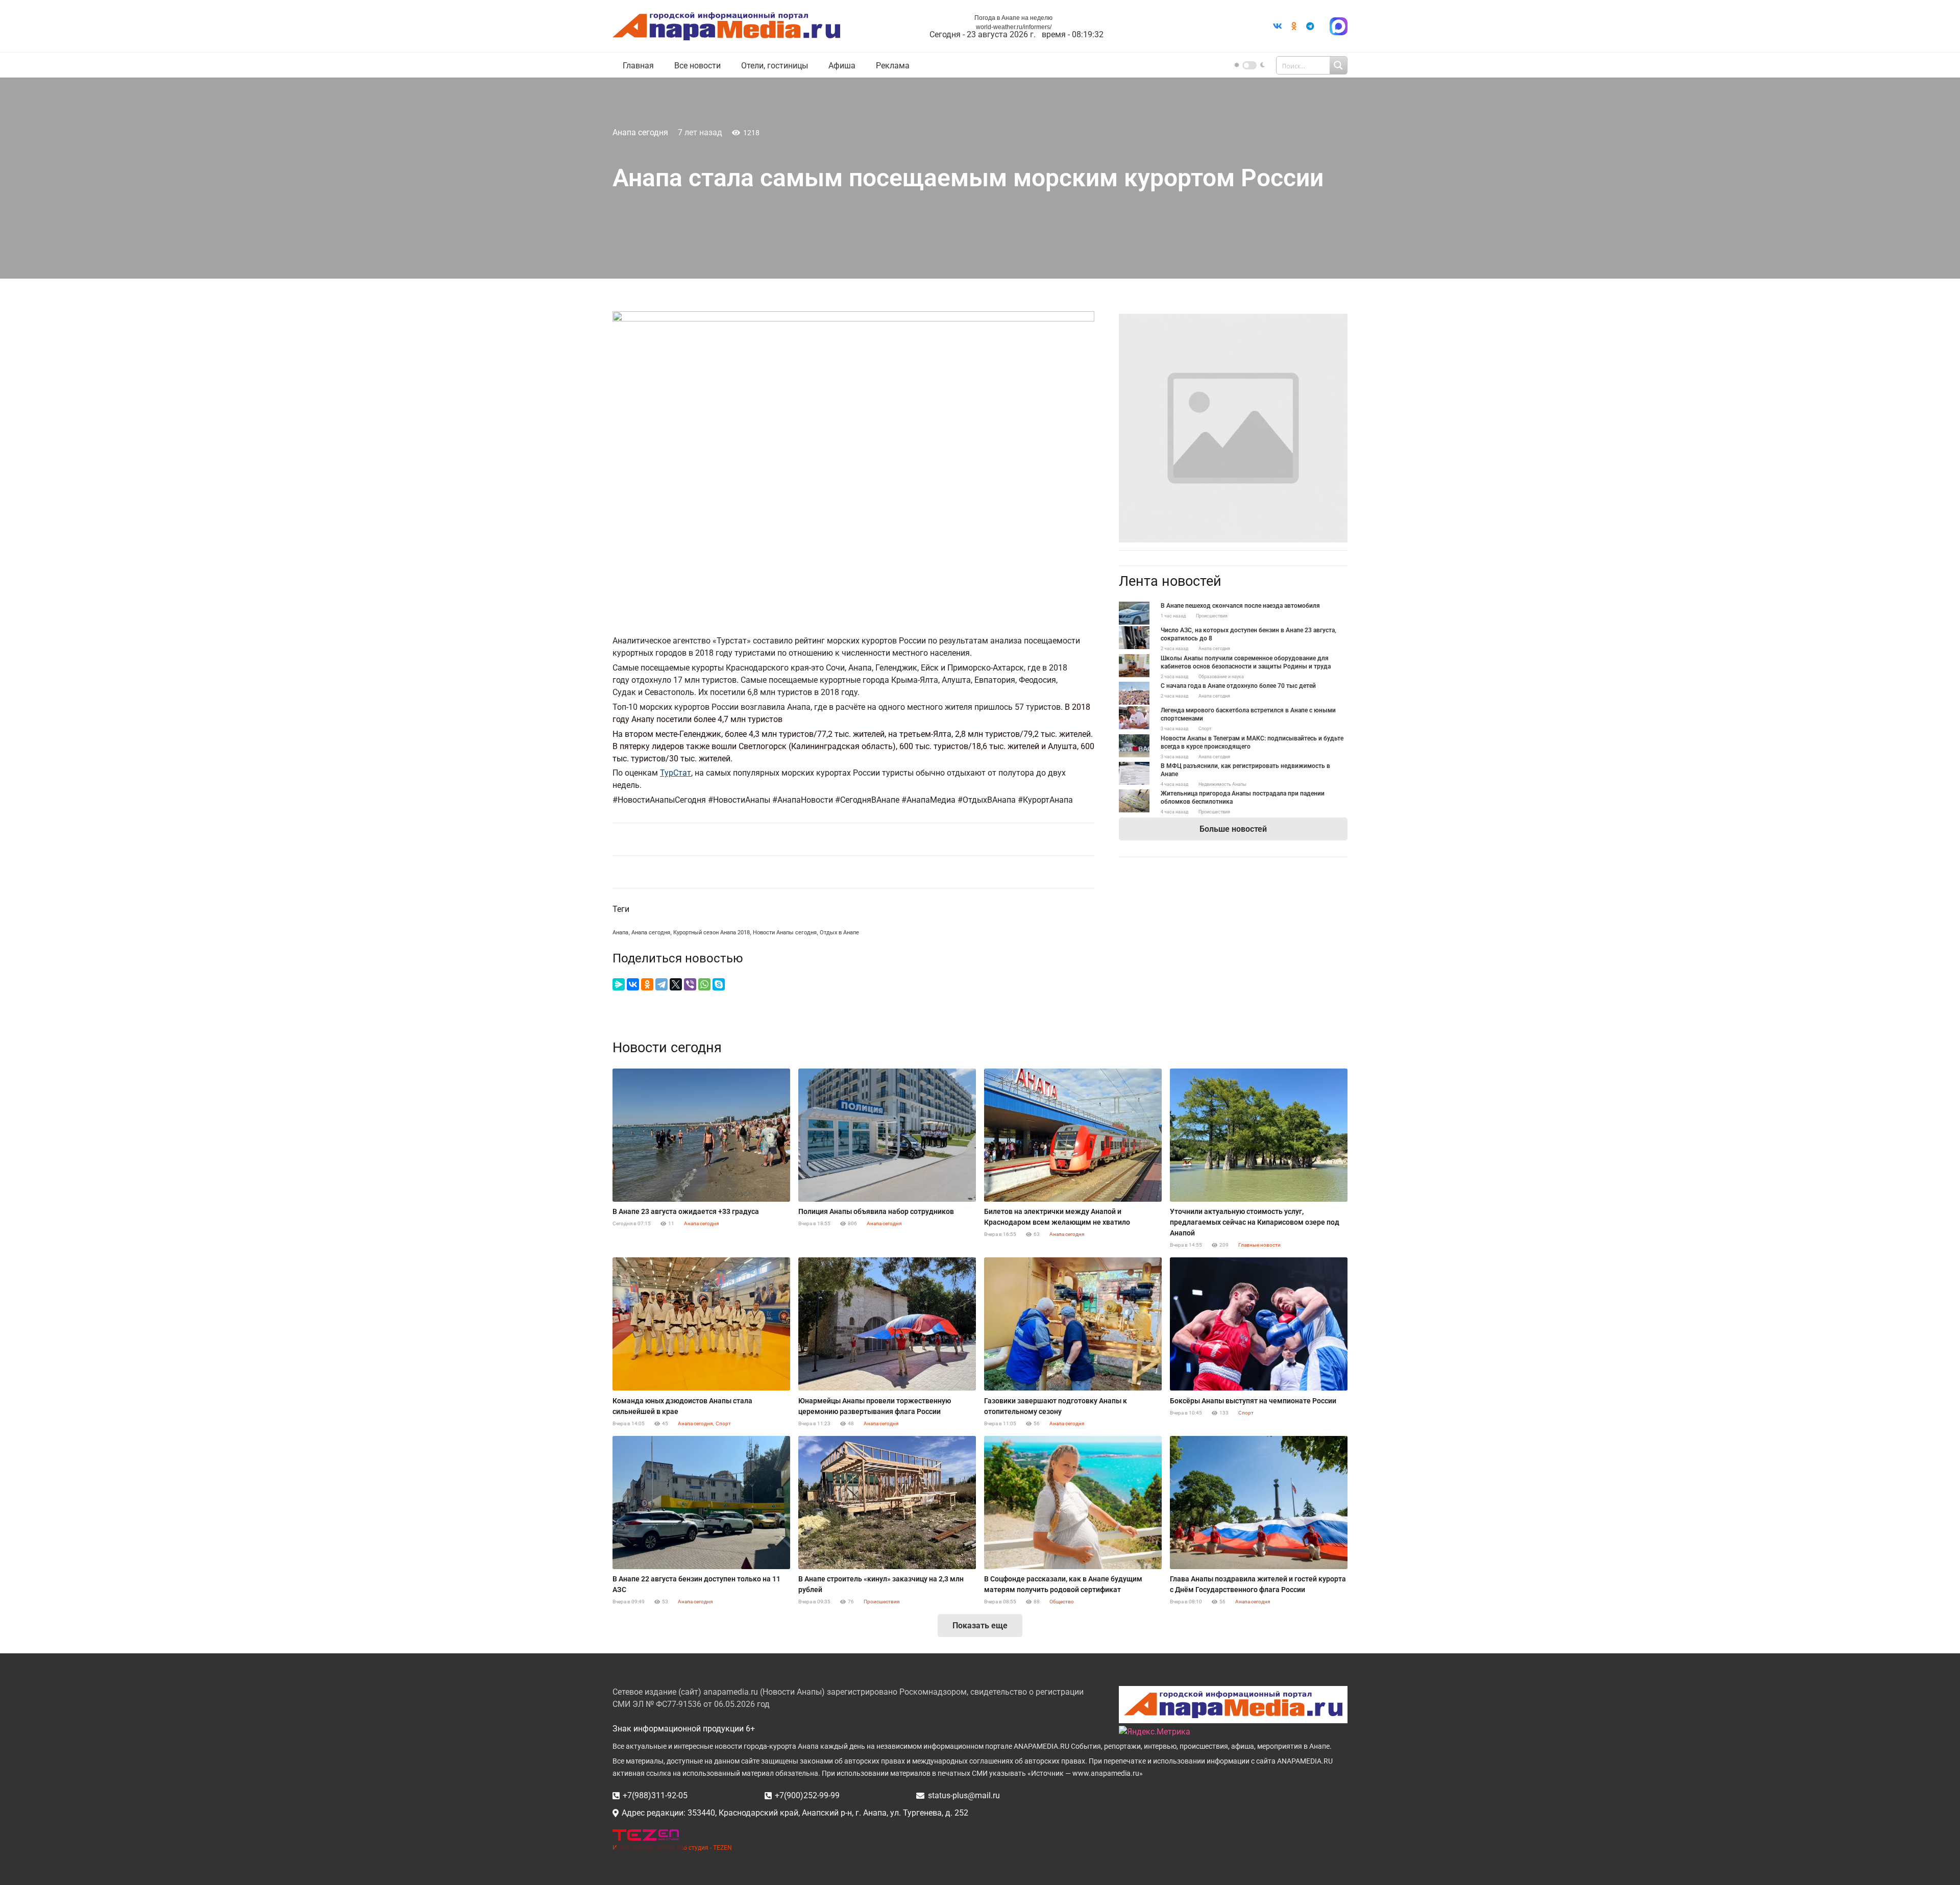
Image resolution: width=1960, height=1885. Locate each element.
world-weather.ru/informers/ (1014, 27)
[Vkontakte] (1278, 26)
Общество (1062, 1602)
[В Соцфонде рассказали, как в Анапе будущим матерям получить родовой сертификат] (1073, 1503)
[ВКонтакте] (633, 984)
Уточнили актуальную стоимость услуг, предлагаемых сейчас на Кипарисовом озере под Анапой (1255, 1222)
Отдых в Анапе (839, 933)
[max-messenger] (1339, 26)
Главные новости (1259, 1245)
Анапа (620, 933)
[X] (676, 984)
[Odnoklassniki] (1294, 26)
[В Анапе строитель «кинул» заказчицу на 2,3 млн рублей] (887, 1503)
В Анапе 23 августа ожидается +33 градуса (686, 1211)
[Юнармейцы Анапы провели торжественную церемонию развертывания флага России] (887, 1324)
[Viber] (690, 984)
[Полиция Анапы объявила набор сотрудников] (887, 1135)
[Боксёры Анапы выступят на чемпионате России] (1259, 1324)
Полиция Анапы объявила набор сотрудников (876, 1211)
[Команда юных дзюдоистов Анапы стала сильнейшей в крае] (701, 1324)
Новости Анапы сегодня (785, 933)
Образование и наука (1221, 677)
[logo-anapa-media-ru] (726, 26)
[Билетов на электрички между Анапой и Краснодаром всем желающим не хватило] (1073, 1135)
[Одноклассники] (647, 984)
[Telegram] (1310, 26)
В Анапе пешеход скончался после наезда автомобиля (1240, 606)
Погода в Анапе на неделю (1013, 18)
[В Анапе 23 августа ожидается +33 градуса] (701, 1135)
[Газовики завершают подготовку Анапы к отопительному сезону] (1073, 1324)
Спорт (1205, 729)
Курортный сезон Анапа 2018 (712, 933)
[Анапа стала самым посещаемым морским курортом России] (1233, 320)
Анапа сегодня (640, 132)
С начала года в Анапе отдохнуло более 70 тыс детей (1238, 686)
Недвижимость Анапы (1222, 784)
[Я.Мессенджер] (619, 984)
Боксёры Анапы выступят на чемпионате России (1253, 1401)
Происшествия (1212, 616)
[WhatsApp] (704, 984)
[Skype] (719, 984)
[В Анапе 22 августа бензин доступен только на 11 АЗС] (701, 1503)
